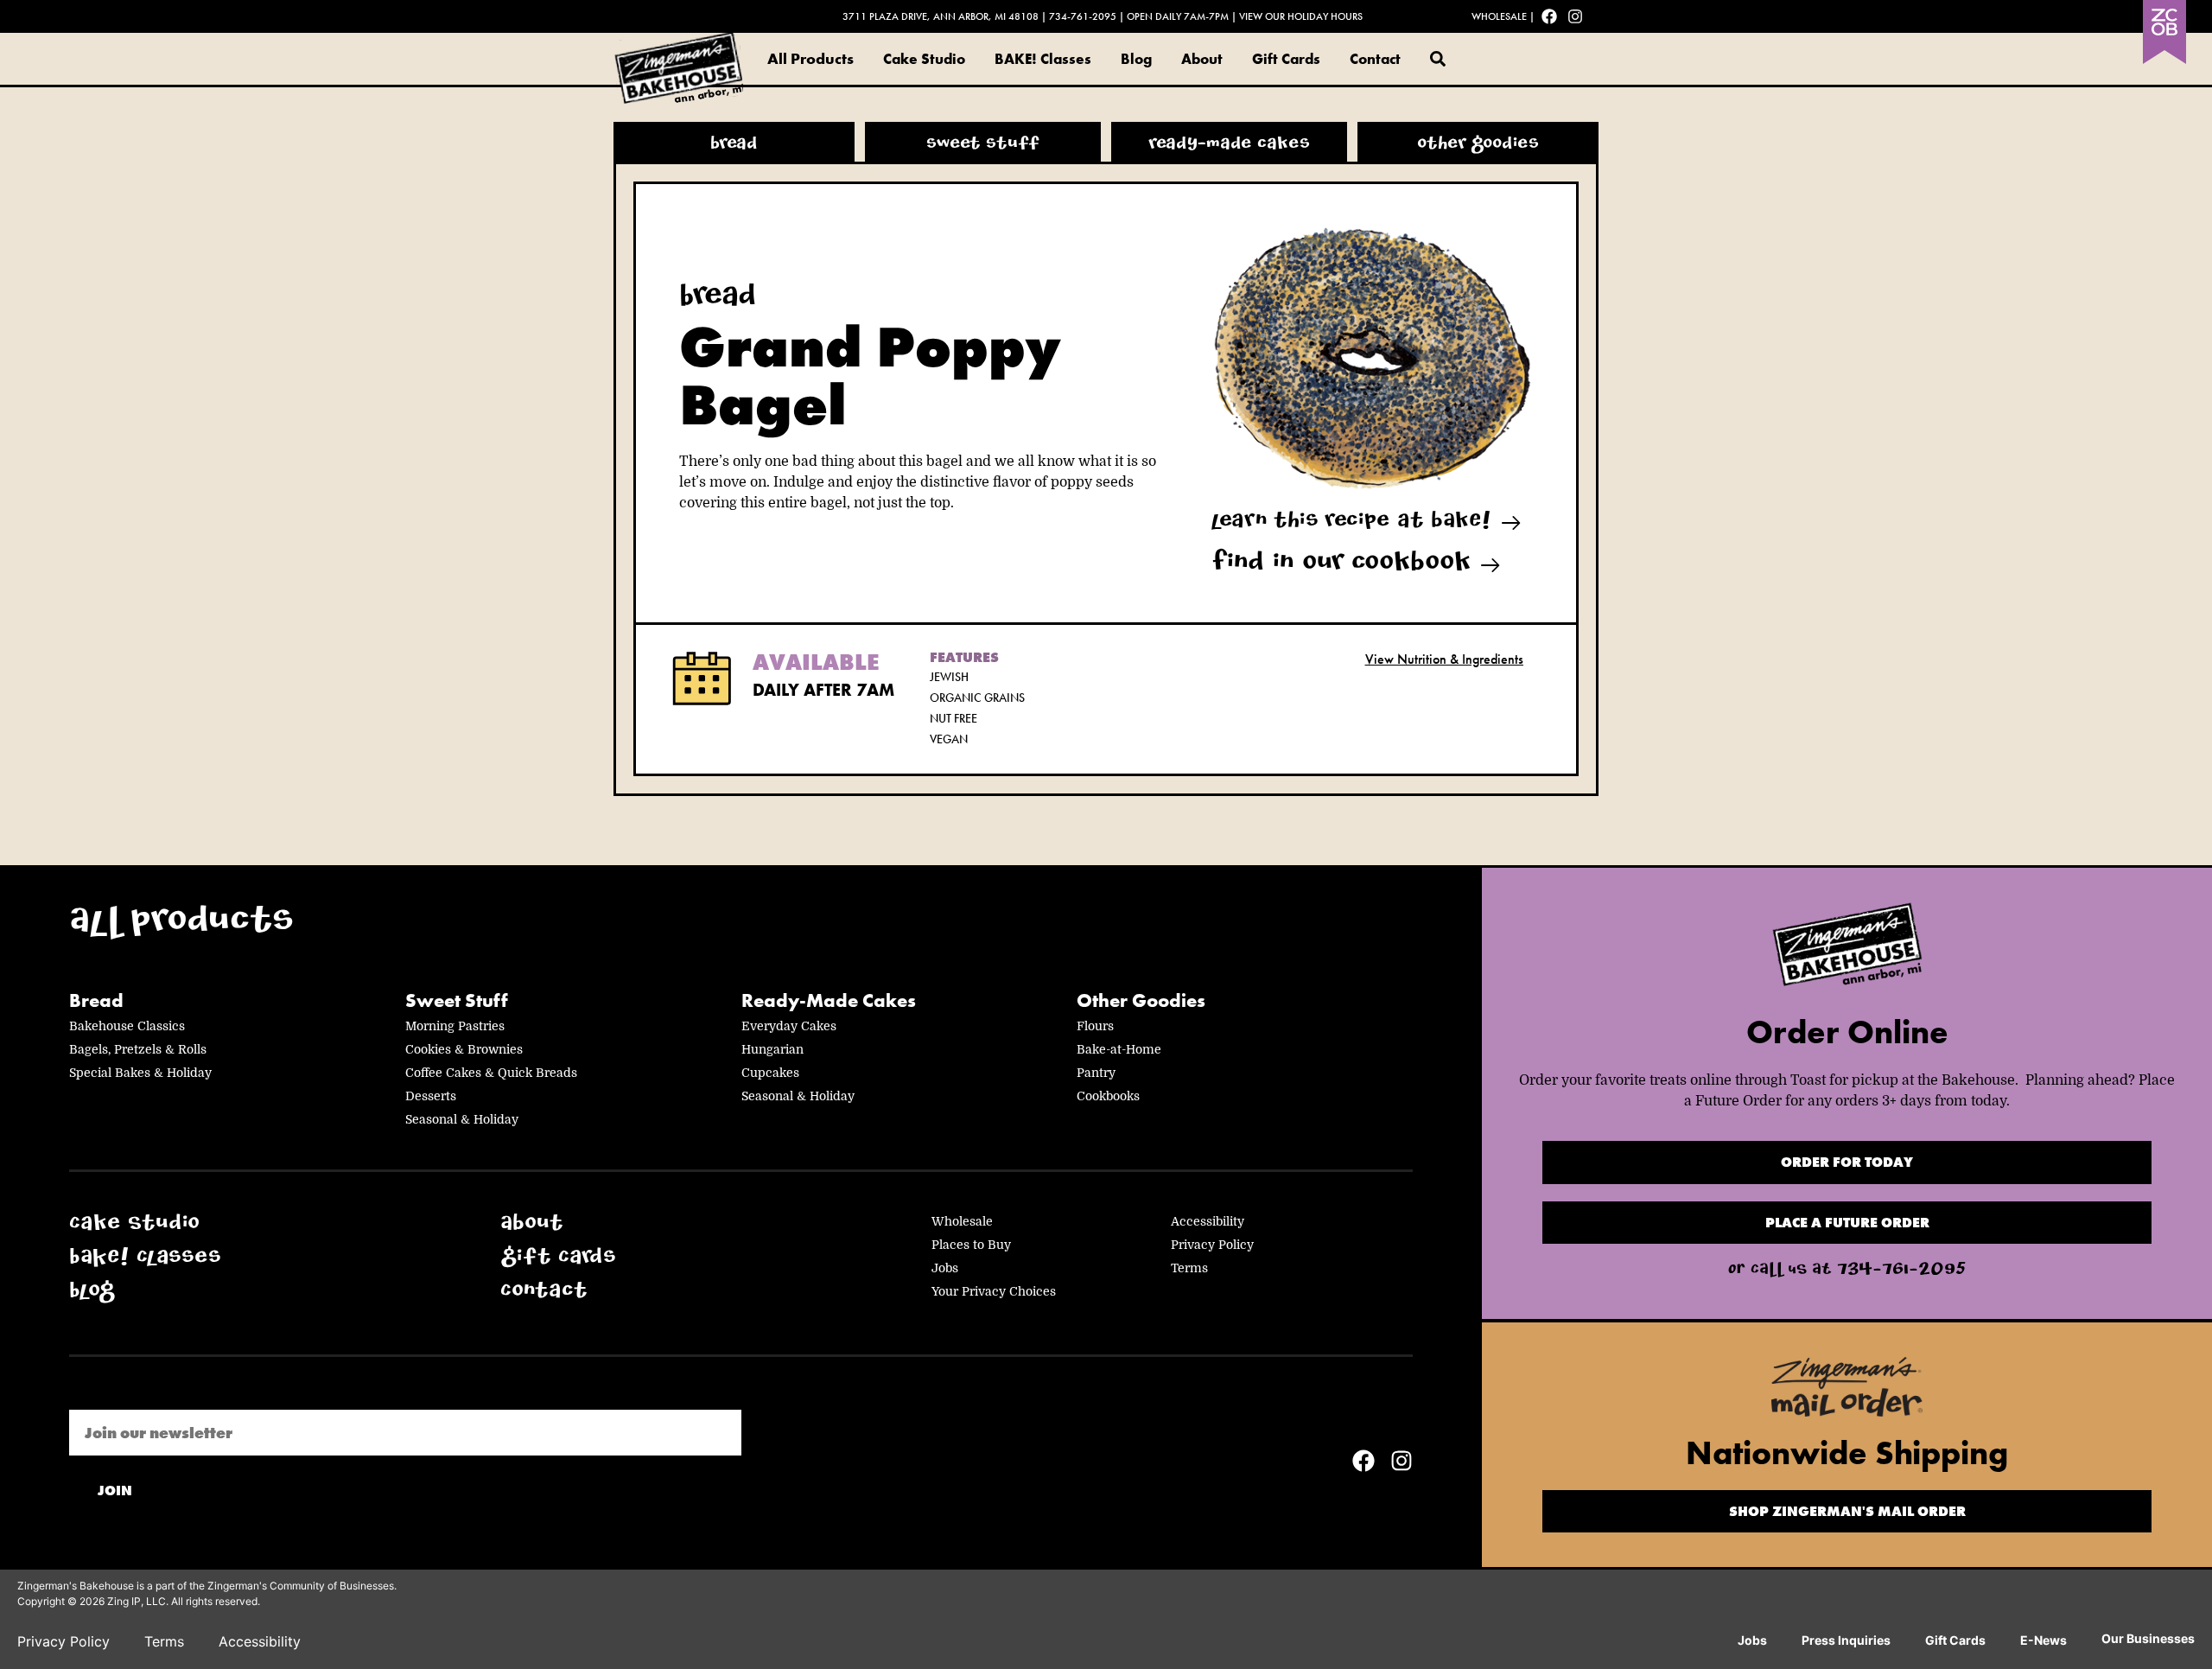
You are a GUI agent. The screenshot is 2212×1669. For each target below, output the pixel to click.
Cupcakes (770, 1073)
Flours (1095, 1026)
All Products (810, 58)
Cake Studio (924, 59)
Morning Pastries (455, 1026)
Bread (96, 1001)
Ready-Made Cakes (829, 1001)
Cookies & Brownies (464, 1049)
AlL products (181, 925)
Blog (1136, 59)
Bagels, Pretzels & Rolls (138, 1049)
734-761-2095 (1083, 16)
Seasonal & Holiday (462, 1119)
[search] (1438, 59)
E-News (2044, 1640)
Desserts (431, 1096)
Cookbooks (1108, 1096)
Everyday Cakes (789, 1026)
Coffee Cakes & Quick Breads (491, 1073)
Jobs (945, 1268)
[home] (1847, 949)
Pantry (1096, 1073)
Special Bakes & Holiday (140, 1073)
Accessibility (1208, 1221)
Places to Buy (971, 1245)
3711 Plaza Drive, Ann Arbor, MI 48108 (941, 16)
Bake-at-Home (1119, 1049)
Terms (1189, 1268)
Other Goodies (1141, 1001)
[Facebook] (1549, 16)
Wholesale (1499, 16)
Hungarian (772, 1049)
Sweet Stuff (457, 1001)
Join (115, 1491)
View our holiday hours (1301, 16)
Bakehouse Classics (127, 1026)
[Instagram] (1575, 16)
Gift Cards (1286, 59)
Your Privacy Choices (994, 1291)
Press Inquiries (1846, 1640)
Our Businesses (2148, 1638)
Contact (1375, 59)
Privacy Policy (1212, 1245)
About (1202, 59)
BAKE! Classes (1043, 59)
